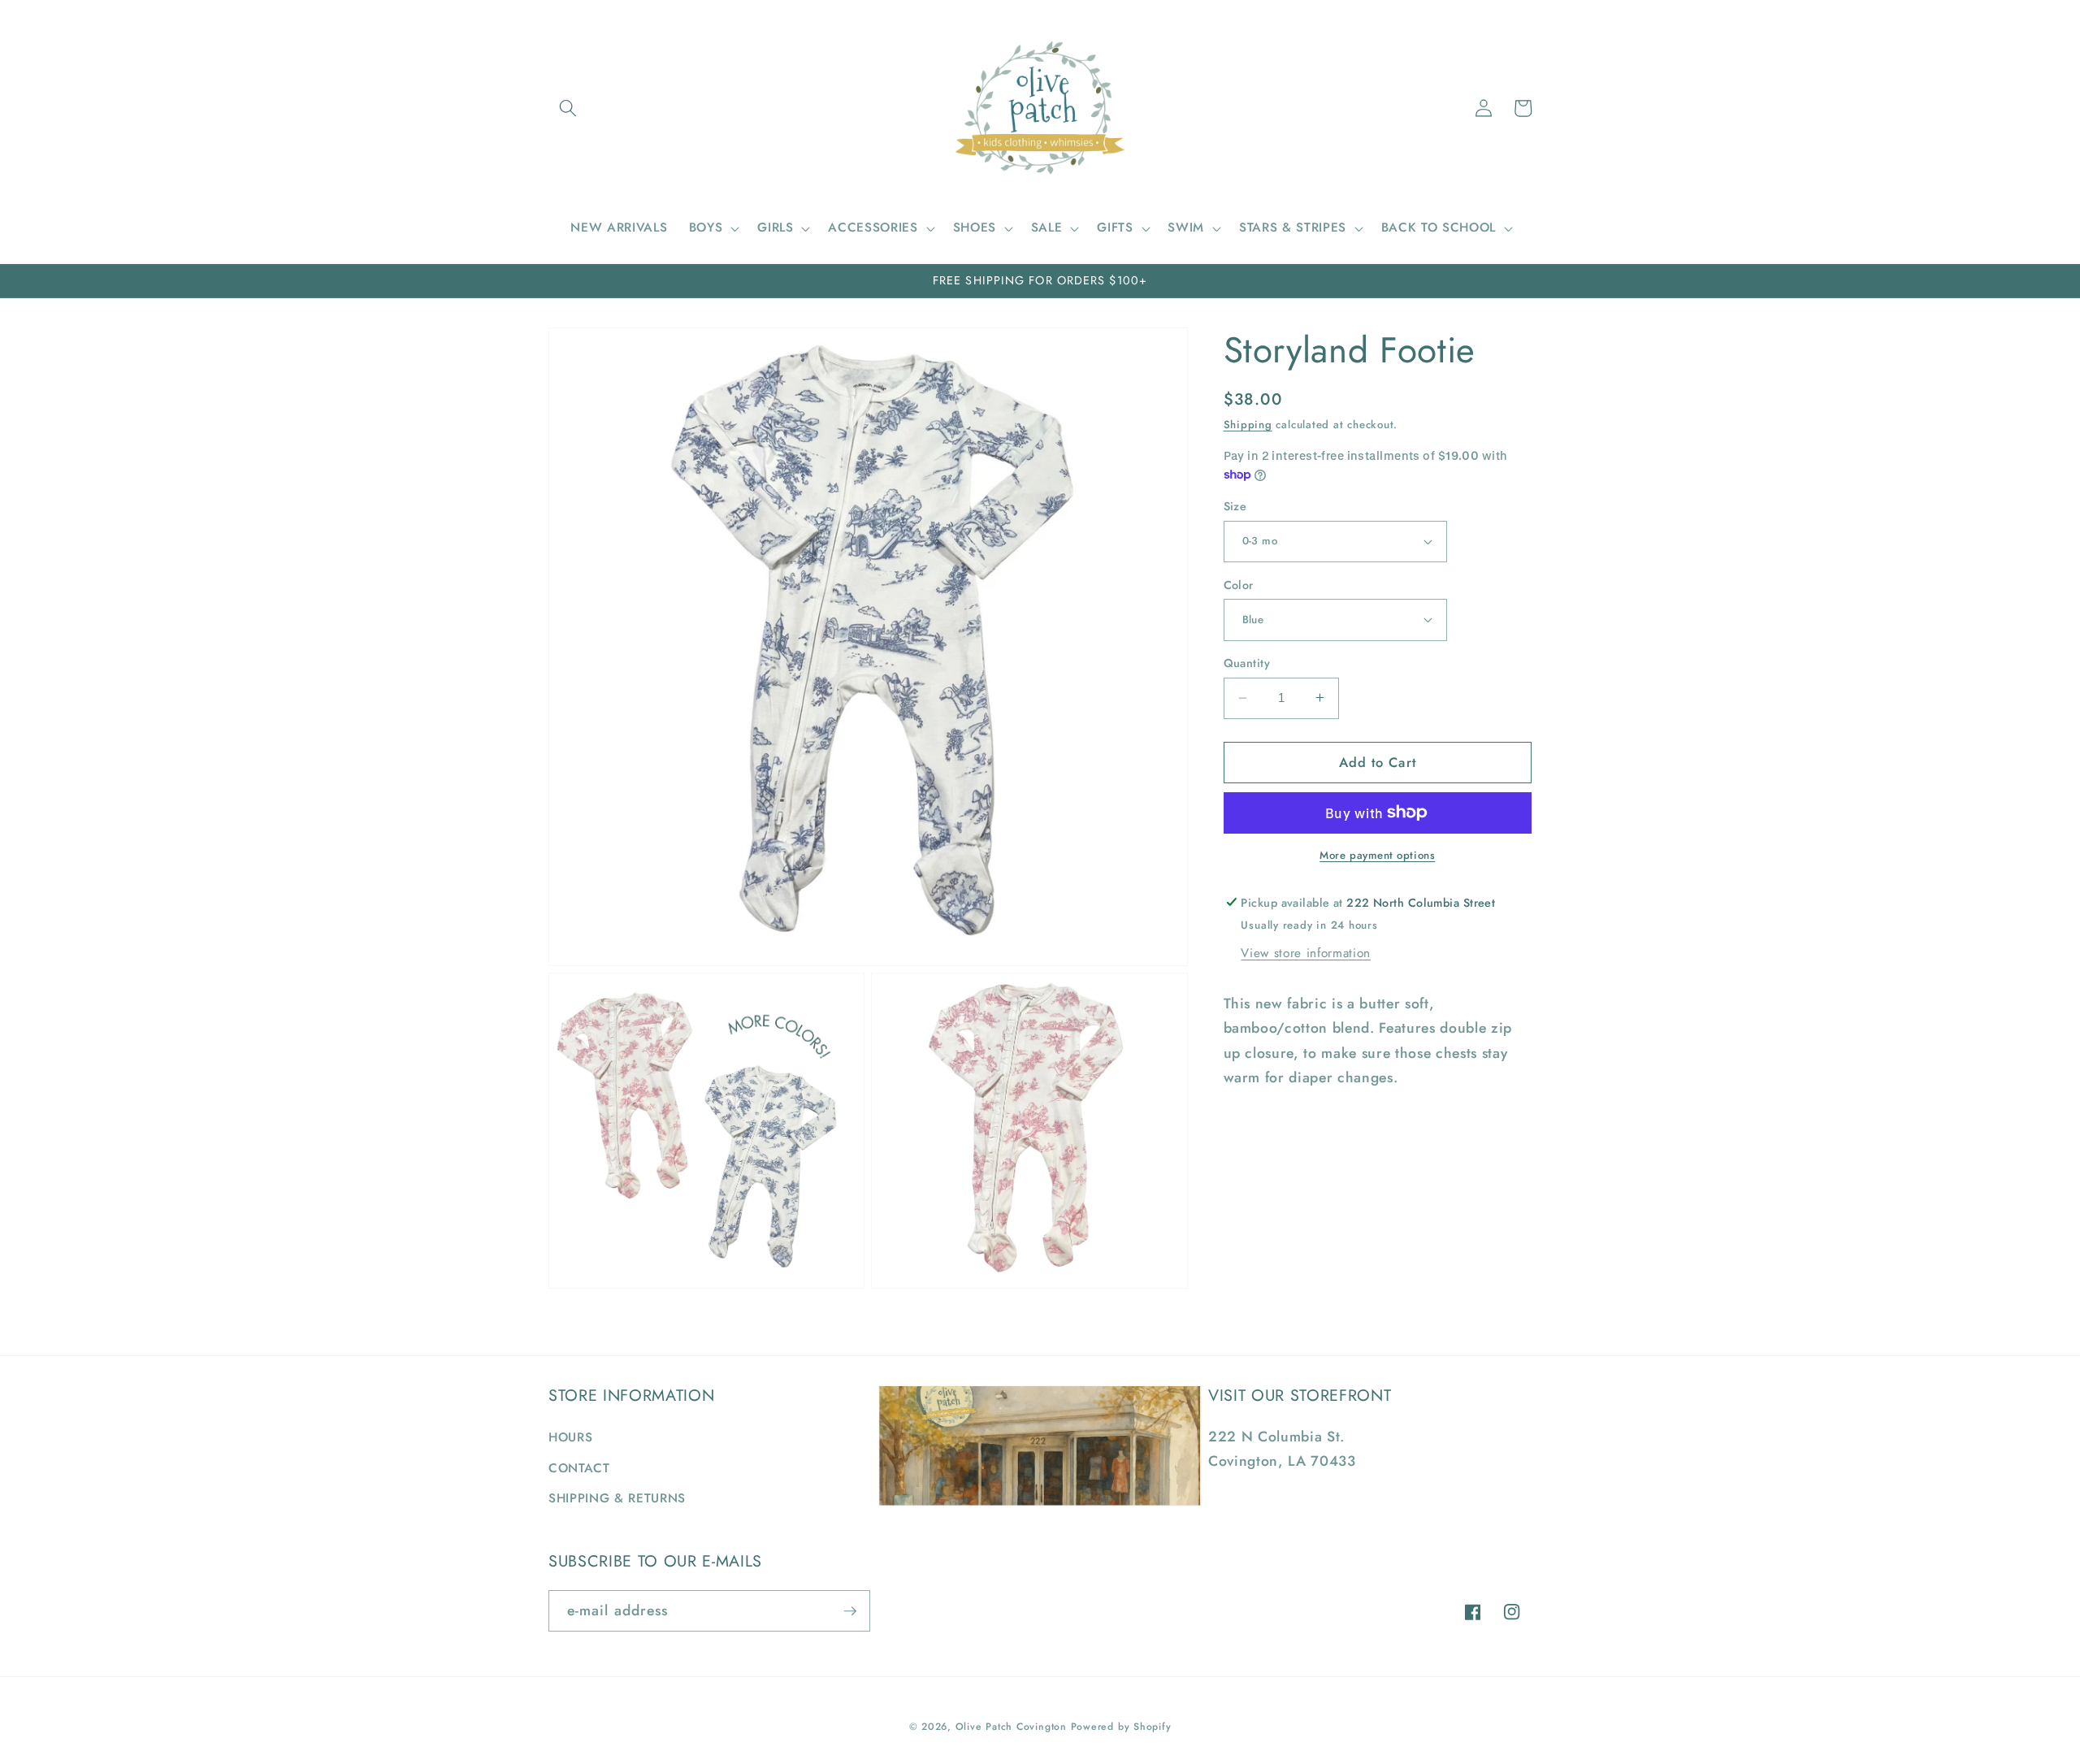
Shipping (1248, 425)
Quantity (1247, 663)
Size (1235, 506)
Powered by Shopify (1121, 1727)
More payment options (1377, 855)
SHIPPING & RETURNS (617, 1498)
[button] (568, 108)
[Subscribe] (850, 1611)
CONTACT (579, 1468)
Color (1239, 584)
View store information (1306, 952)
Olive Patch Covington (1011, 1727)
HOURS (570, 1437)
